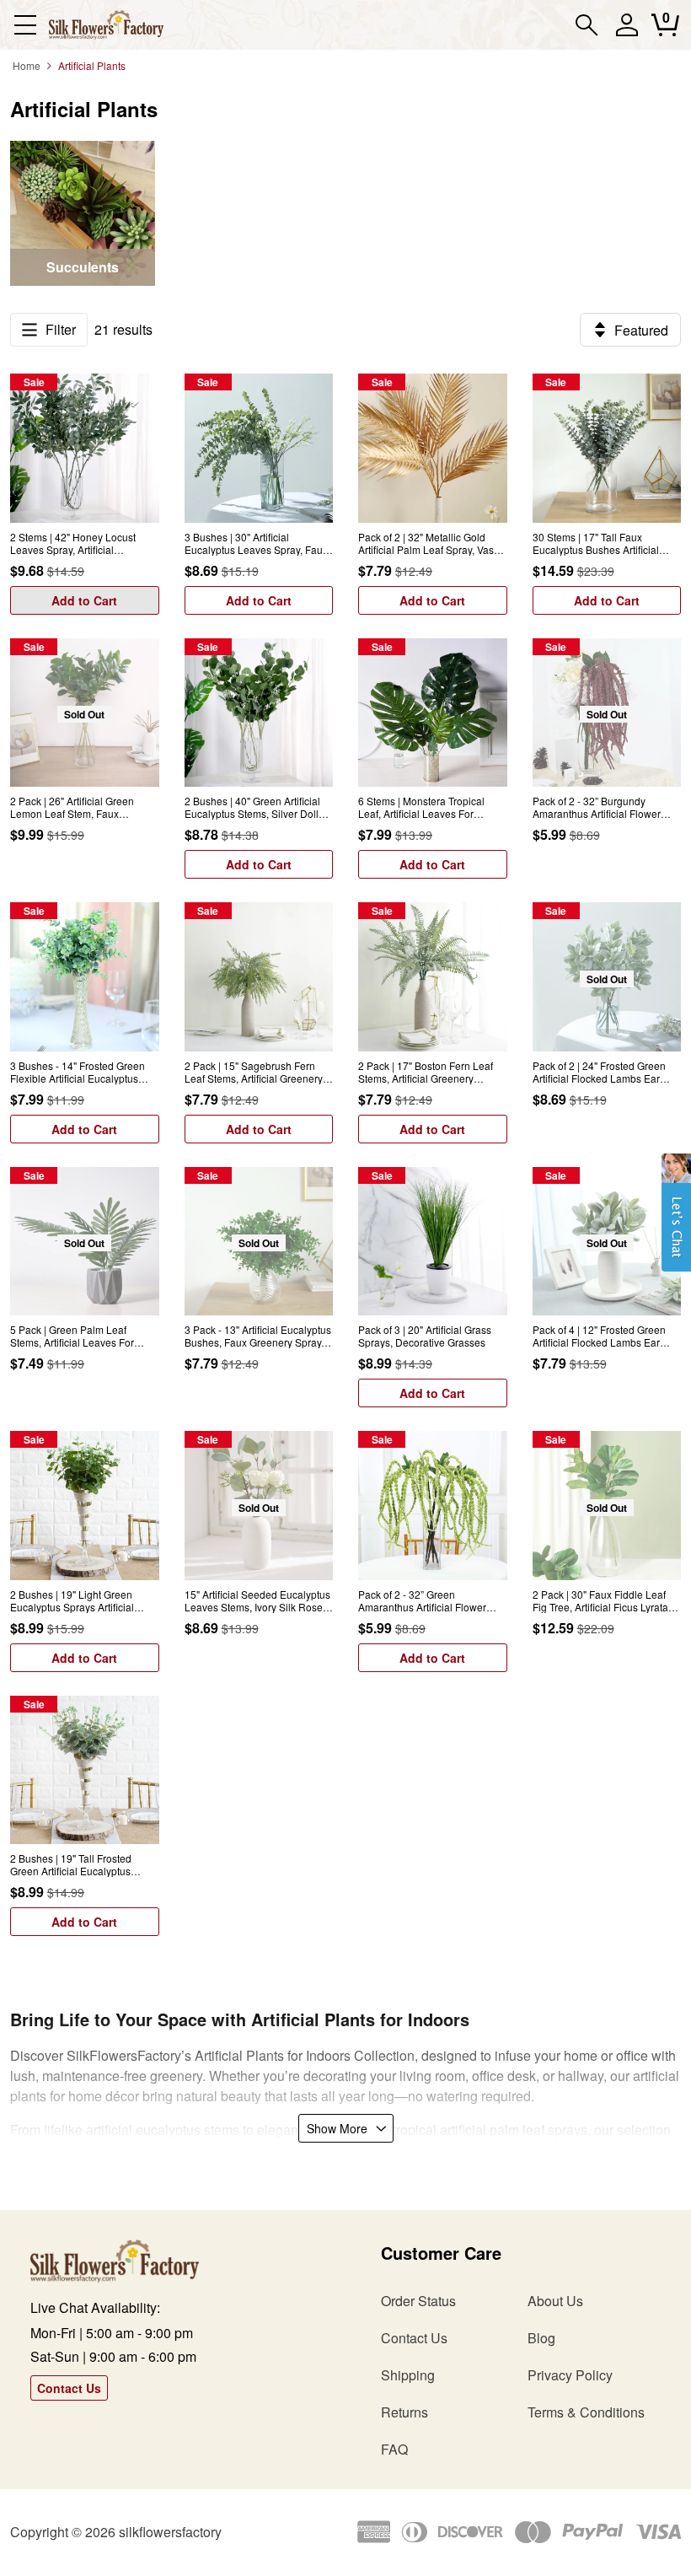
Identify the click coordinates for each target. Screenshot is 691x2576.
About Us (555, 2301)
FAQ (394, 2449)
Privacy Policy (570, 2375)
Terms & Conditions (586, 2412)
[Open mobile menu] (25, 25)
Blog (541, 2338)
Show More (337, 2128)
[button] (676, 1221)
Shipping (408, 2375)
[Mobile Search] (587, 25)
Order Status (418, 2301)
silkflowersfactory (170, 2532)
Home (27, 65)
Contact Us (69, 2388)
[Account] (627, 32)
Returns (404, 2412)
